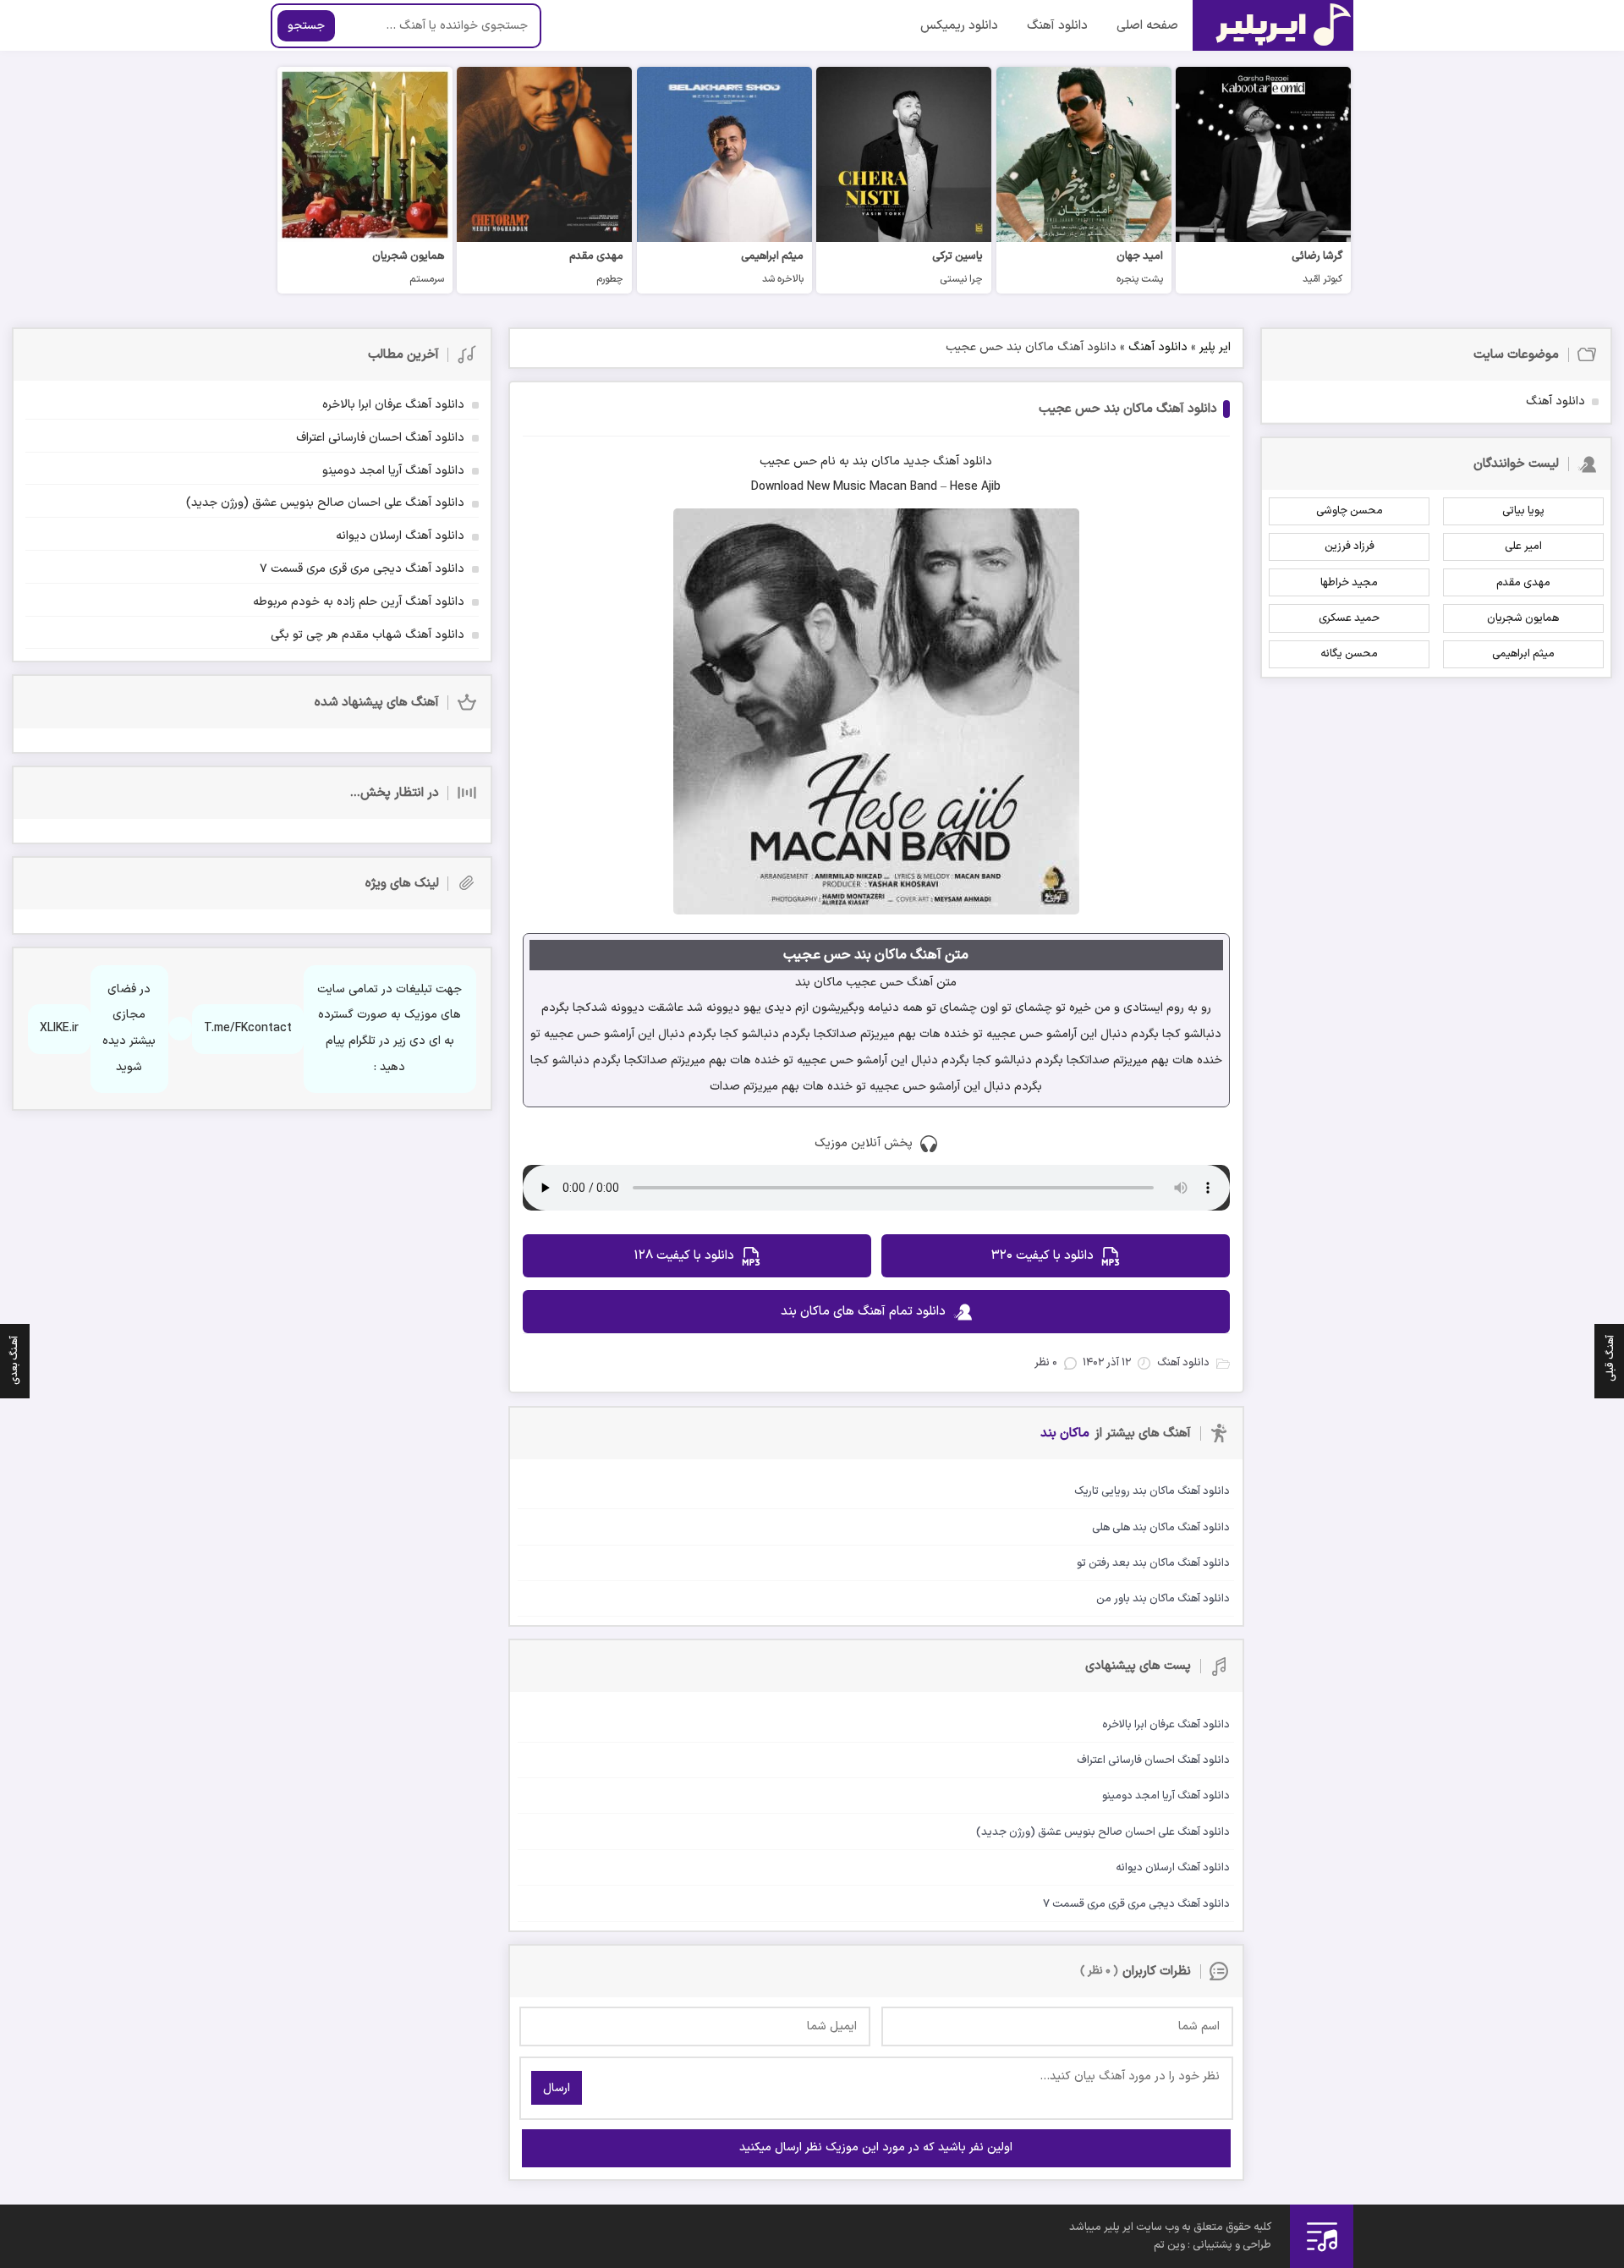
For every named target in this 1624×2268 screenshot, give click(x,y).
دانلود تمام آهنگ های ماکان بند (863, 1312)
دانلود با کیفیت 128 (684, 1256)
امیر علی (1523, 546)
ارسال (557, 2088)
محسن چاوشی (1350, 511)
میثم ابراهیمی (1523, 654)
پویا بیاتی (1523, 511)
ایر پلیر (1215, 347)
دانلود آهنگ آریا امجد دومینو (393, 471)
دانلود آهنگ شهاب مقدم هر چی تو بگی (368, 635)
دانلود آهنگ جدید (948, 461)
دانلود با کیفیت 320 (1042, 1256)
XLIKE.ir (59, 1028)
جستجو (306, 26)
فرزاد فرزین (1350, 546)
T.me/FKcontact (248, 1028)
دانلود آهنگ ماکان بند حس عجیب (1128, 409)
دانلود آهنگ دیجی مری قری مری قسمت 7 (362, 569)
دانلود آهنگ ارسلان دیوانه (400, 536)
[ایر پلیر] (1273, 25)
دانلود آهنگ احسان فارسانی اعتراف (380, 438)
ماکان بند (876, 461)
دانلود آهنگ (1057, 26)
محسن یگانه (1349, 654)
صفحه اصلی (1147, 26)
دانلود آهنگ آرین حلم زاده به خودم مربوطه (359, 602)
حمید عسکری (1349, 618)
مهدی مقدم (1523, 583)
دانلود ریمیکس (959, 26)
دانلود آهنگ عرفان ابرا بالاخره (393, 405)
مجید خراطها (1349, 583)
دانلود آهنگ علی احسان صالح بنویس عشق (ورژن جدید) (325, 503)
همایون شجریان (1523, 618)
